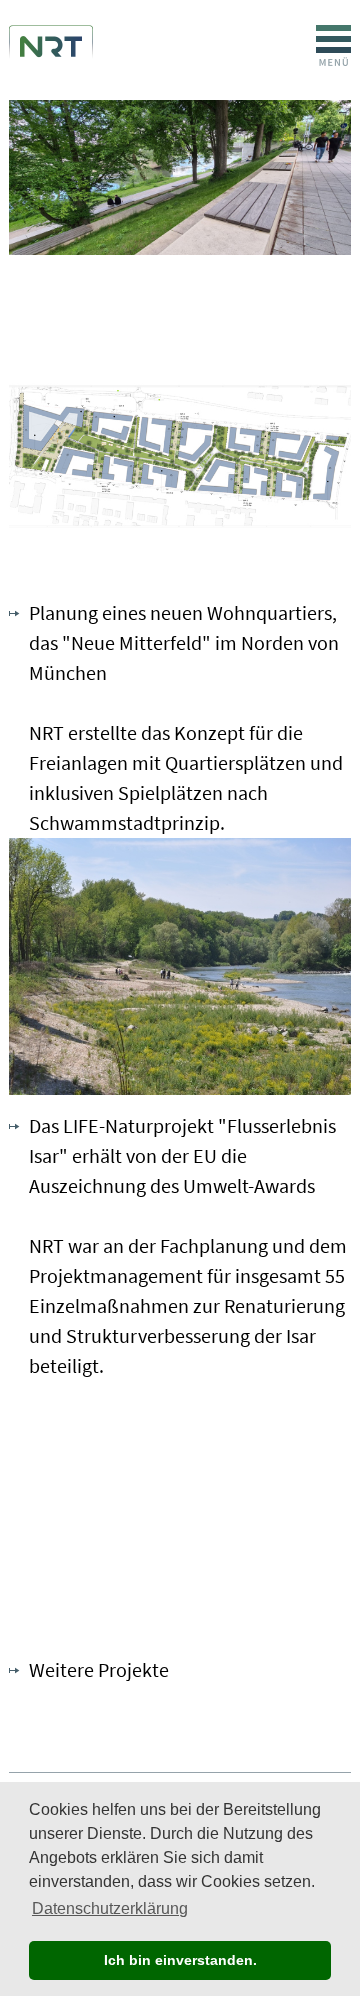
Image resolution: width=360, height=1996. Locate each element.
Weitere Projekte (99, 1669)
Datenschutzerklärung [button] (110, 1908)
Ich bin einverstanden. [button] (180, 1960)
